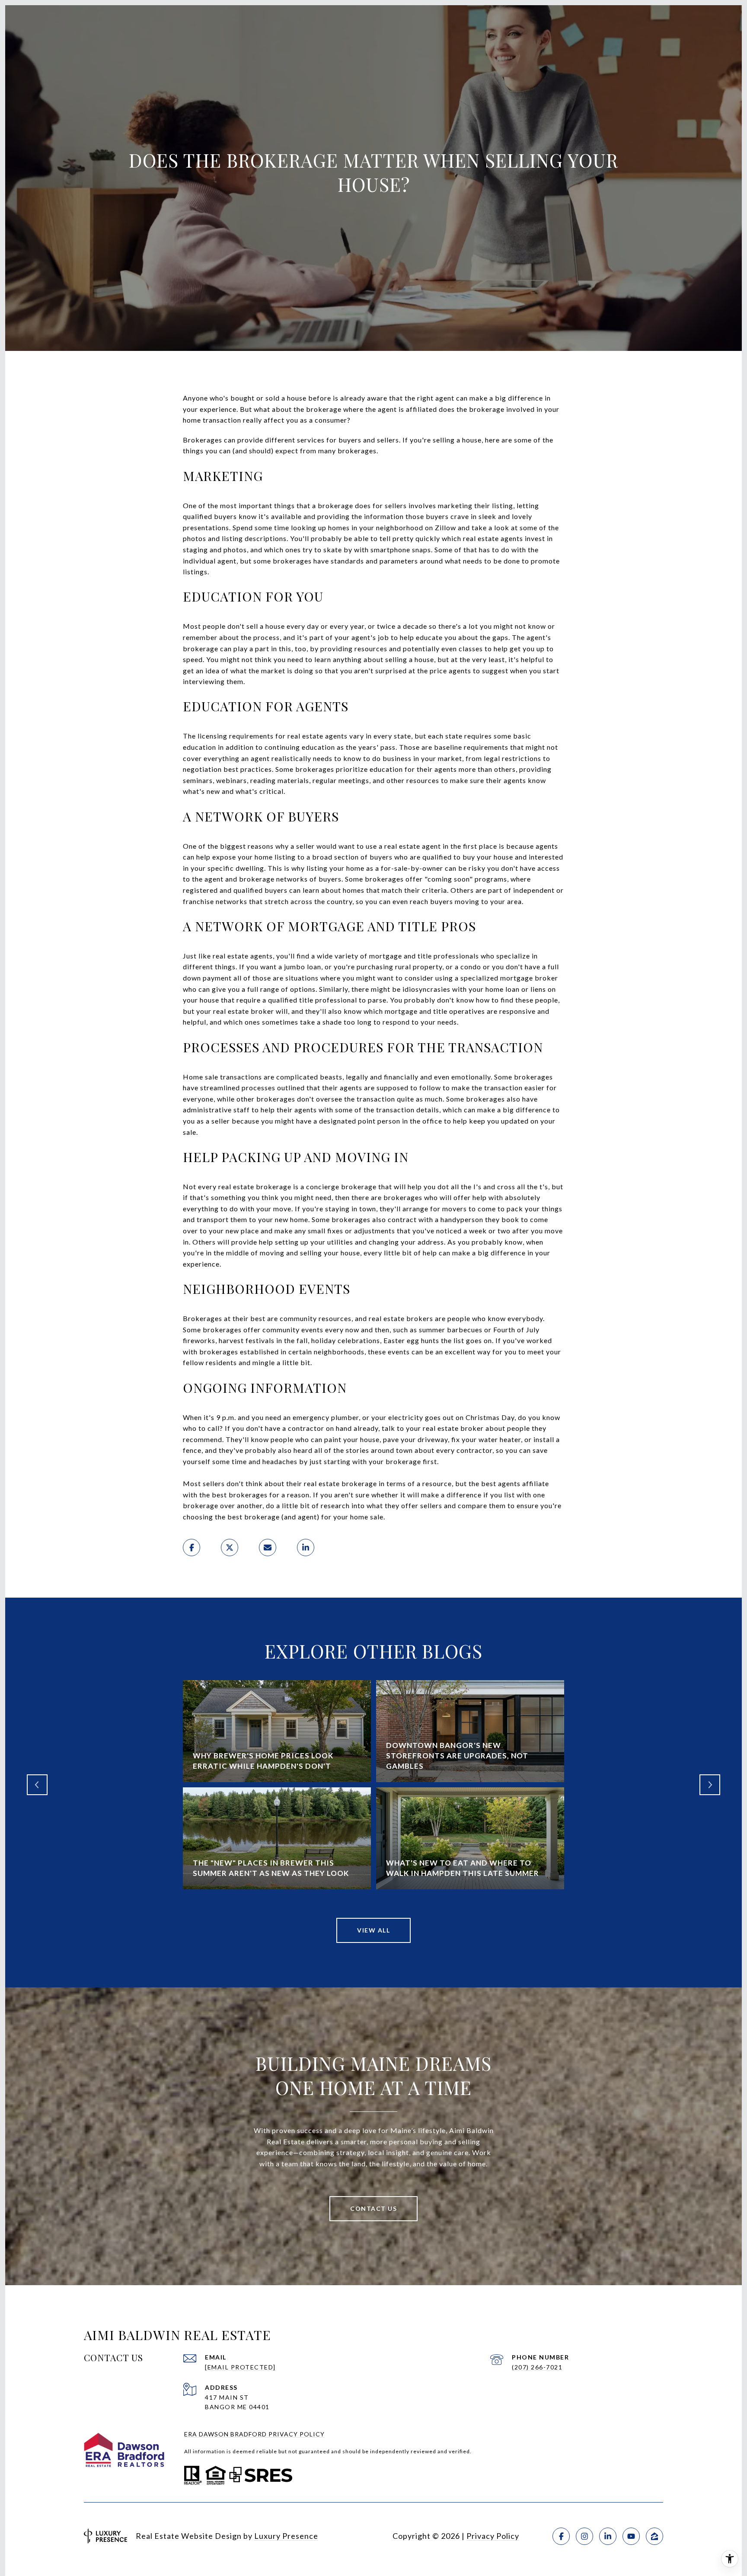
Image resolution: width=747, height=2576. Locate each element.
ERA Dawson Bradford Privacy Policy (254, 2434)
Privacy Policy (493, 2536)
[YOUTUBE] (631, 2536)
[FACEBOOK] (561, 2536)
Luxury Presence (286, 2536)
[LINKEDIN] (608, 2536)
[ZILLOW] (654, 2536)
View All (373, 1930)
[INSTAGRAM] (584, 2536)
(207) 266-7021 (537, 2367)
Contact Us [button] (373, 2208)
